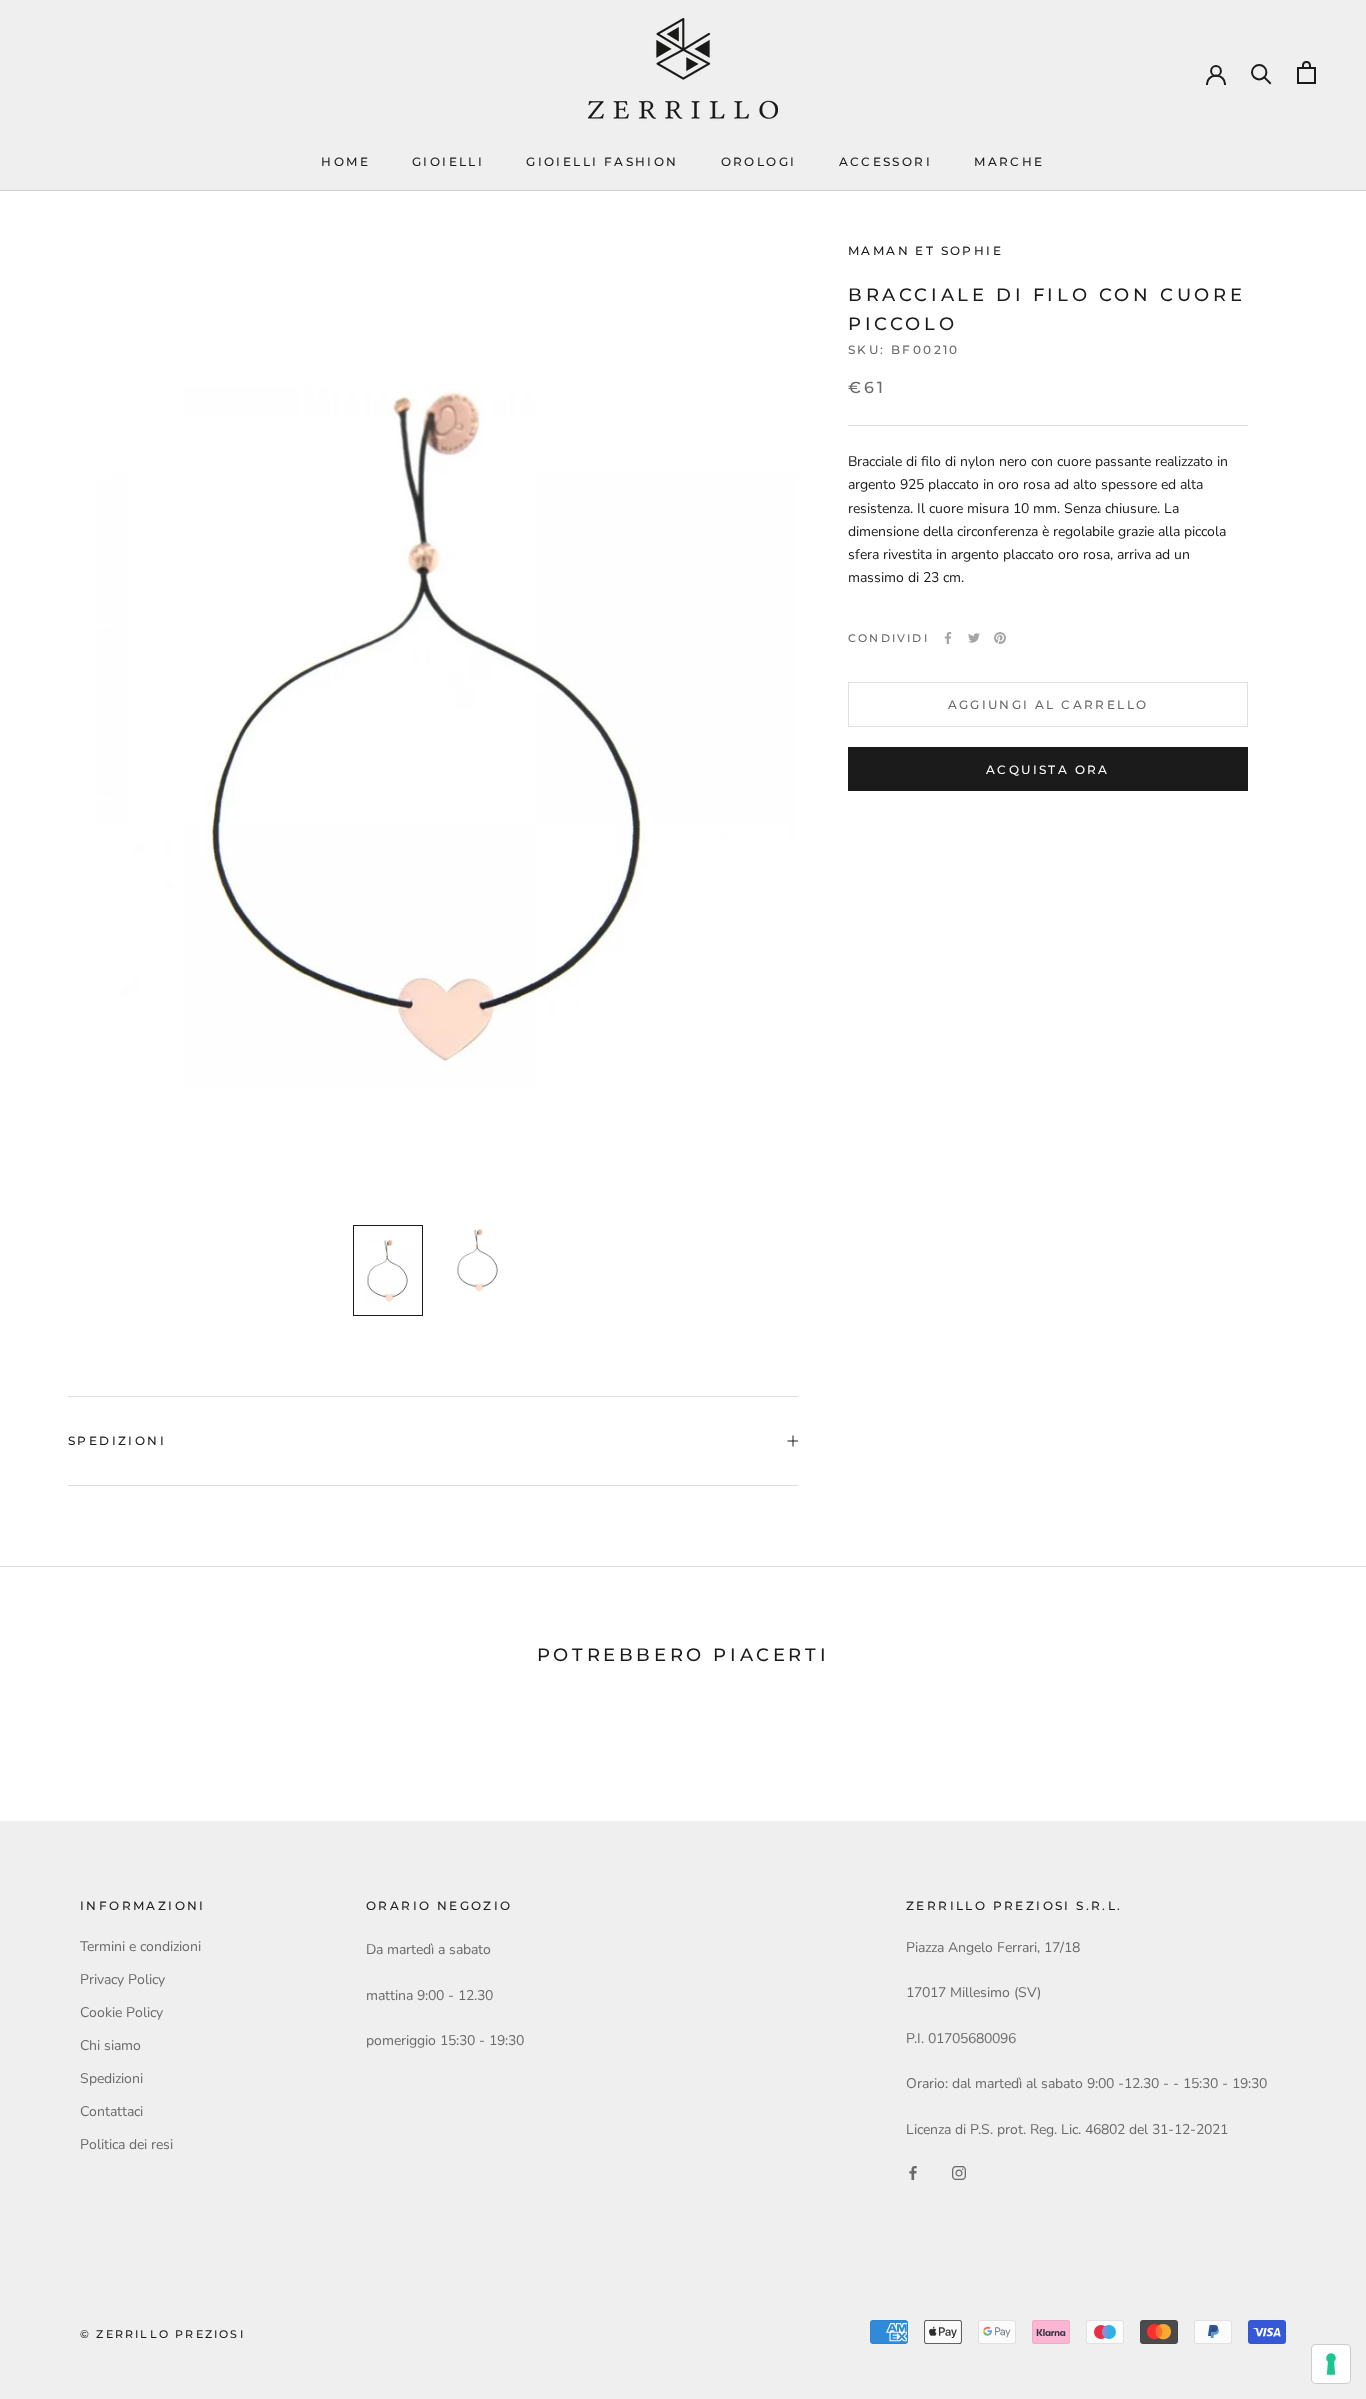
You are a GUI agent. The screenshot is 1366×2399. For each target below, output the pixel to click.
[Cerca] (1261, 72)
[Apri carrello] (1306, 72)
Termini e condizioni (140, 1946)
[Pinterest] (1000, 638)
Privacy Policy (122, 1979)
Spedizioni (117, 1440)
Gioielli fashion (602, 161)
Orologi (759, 161)
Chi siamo (110, 2045)
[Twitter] (974, 638)
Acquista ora (1048, 769)
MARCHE (1009, 161)
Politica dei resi (126, 2144)
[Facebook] (948, 638)
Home (345, 161)
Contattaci (111, 2111)
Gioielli (448, 161)
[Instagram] (959, 2172)
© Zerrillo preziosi (162, 2334)
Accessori (886, 161)
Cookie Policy (121, 2012)
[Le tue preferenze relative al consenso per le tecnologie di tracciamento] (1331, 2364)
